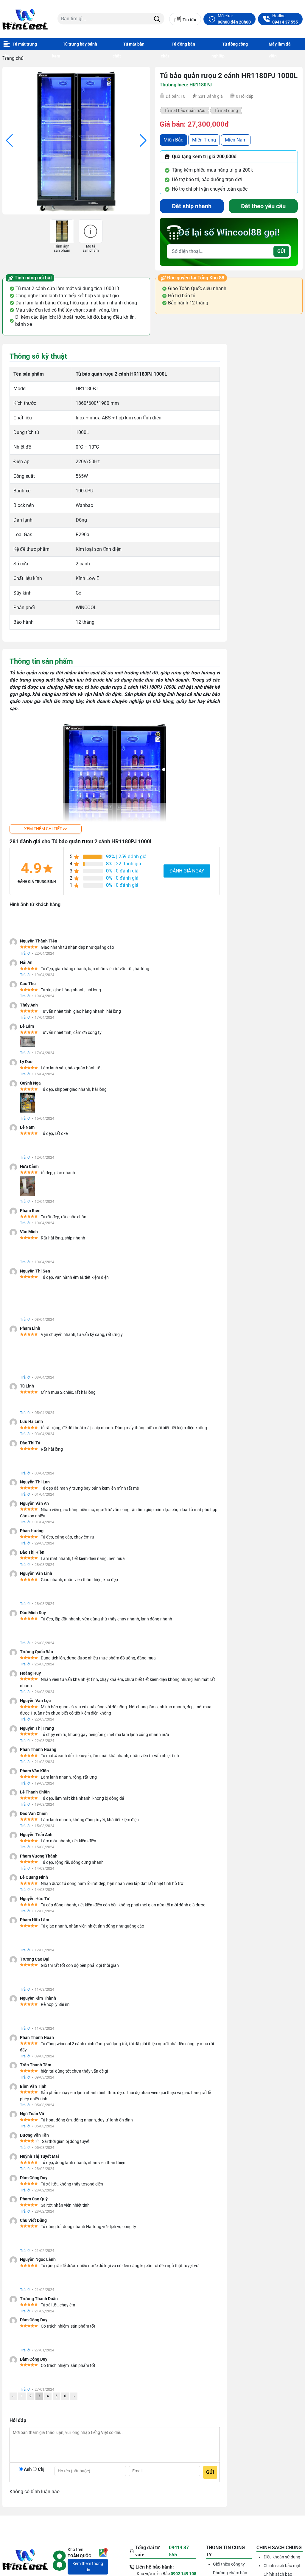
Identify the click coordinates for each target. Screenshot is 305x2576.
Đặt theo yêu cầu (263, 206)
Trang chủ (13, 58)
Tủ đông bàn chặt (178, 46)
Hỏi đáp (245, 96)
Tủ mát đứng (226, 111)
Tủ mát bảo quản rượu (185, 111)
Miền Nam (236, 140)
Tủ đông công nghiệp (230, 46)
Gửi (281, 251)
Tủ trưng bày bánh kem (75, 46)
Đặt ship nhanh (192, 206)
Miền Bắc (173, 140)
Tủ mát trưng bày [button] (20, 46)
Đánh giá (211, 96)
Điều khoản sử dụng (282, 2566)
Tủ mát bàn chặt (129, 46)
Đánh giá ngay (187, 871)
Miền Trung (204, 140)
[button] (46, 829)
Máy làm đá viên (280, 46)
